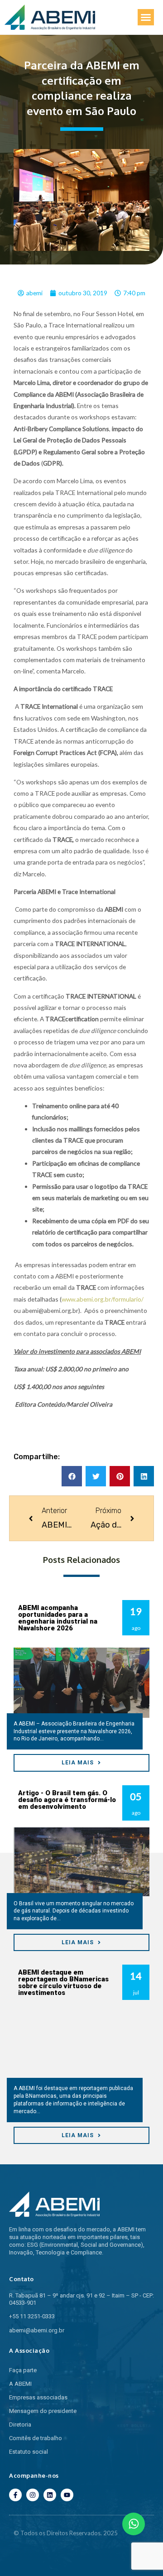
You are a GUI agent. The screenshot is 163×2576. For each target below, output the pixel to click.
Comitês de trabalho (36, 2438)
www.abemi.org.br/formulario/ (103, 1299)
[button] (146, 17)
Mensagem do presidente (43, 2411)
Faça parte (23, 2370)
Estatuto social (29, 2452)
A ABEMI (20, 2384)
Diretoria (20, 2425)
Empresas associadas (38, 2397)
